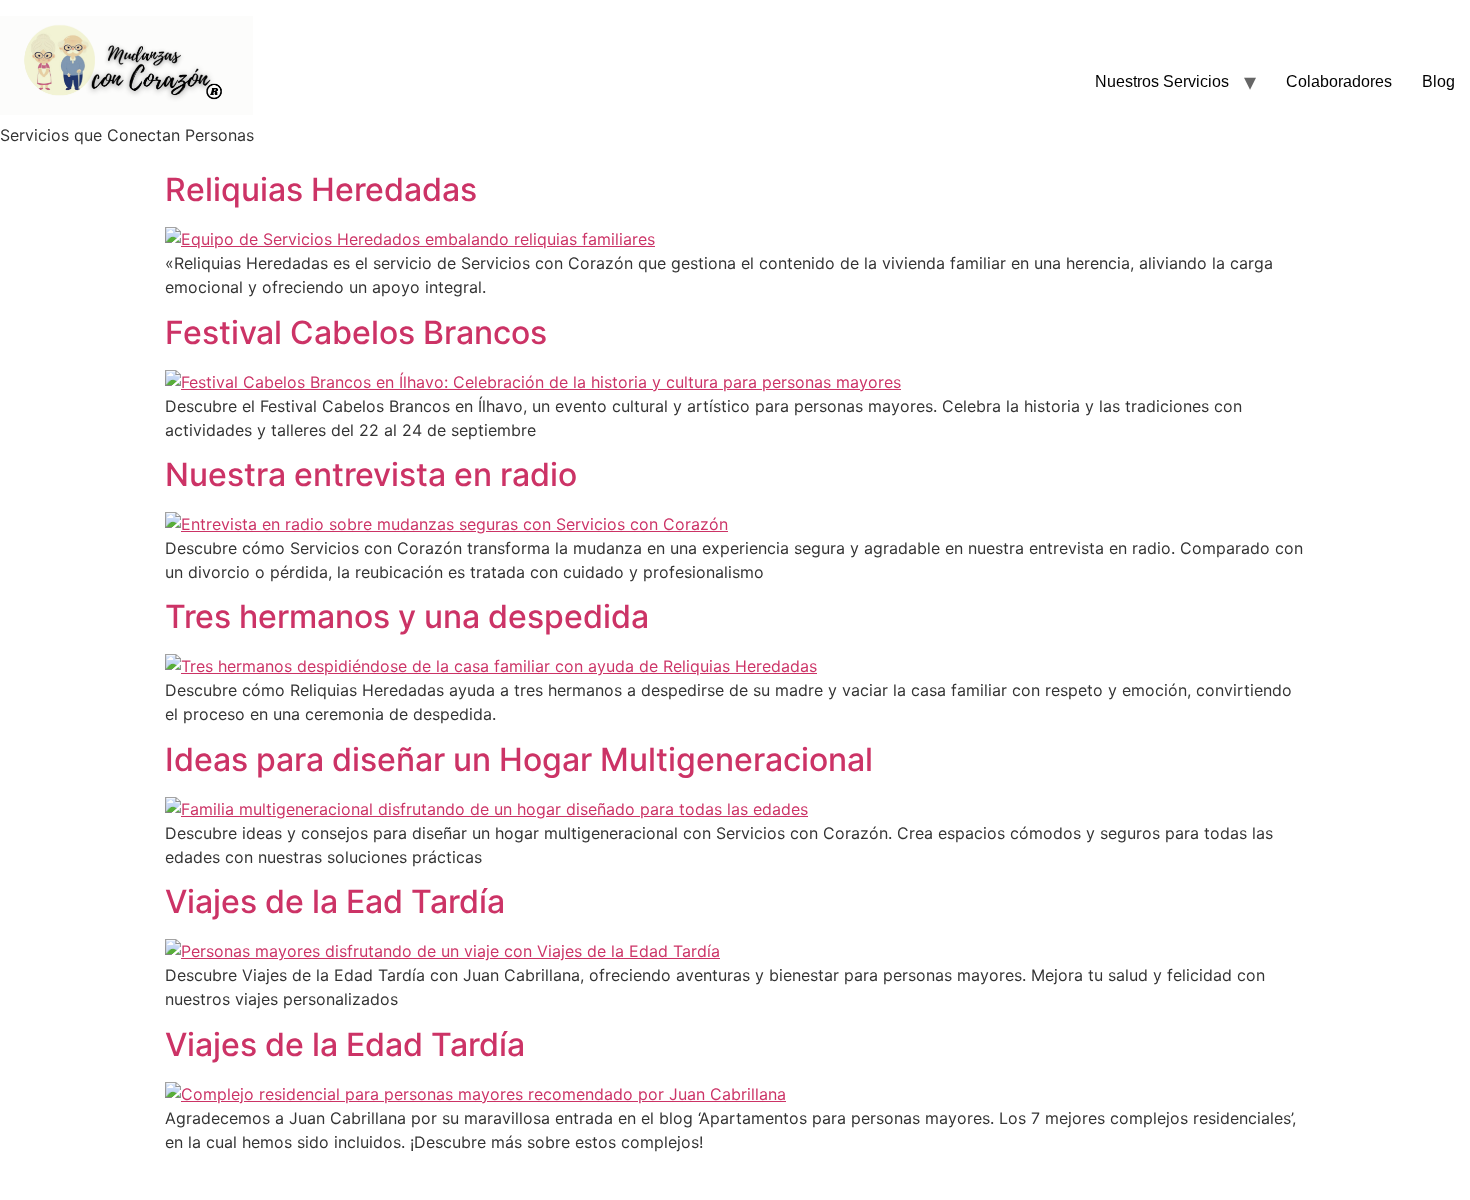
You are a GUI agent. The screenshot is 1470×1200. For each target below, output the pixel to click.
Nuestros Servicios (1162, 81)
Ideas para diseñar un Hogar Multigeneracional (519, 759)
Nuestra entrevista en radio (371, 474)
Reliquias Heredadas (321, 189)
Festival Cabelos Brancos (356, 332)
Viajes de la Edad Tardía (345, 1044)
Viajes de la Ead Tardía (335, 901)
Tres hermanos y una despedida (407, 616)
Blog (1438, 81)
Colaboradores (1339, 81)
